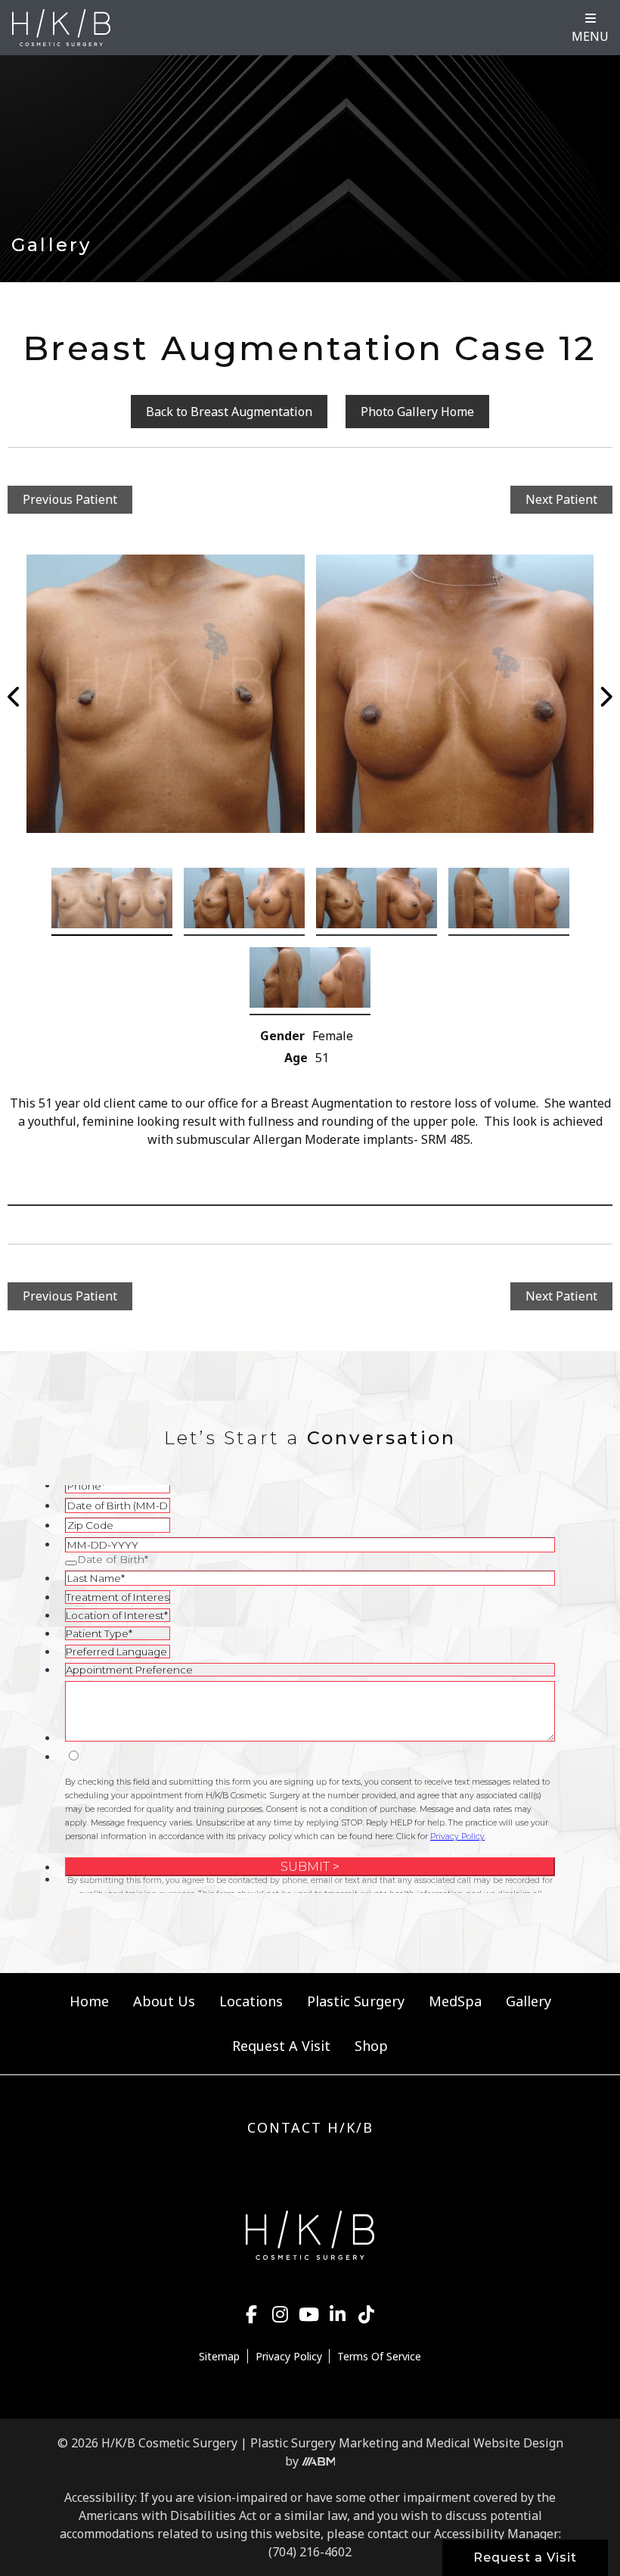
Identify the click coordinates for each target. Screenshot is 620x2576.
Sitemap (219, 2356)
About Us (164, 2001)
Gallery (529, 2001)
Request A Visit (281, 2046)
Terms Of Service (379, 2356)
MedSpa (455, 2001)
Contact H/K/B (310, 2127)
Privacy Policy (289, 2356)
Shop (371, 2046)
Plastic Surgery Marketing (324, 2443)
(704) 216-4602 (310, 2552)
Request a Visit (525, 2557)
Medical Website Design (494, 2443)
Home (89, 2001)
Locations (251, 2001)
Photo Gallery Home (417, 412)
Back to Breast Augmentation (229, 412)
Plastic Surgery (356, 2001)
